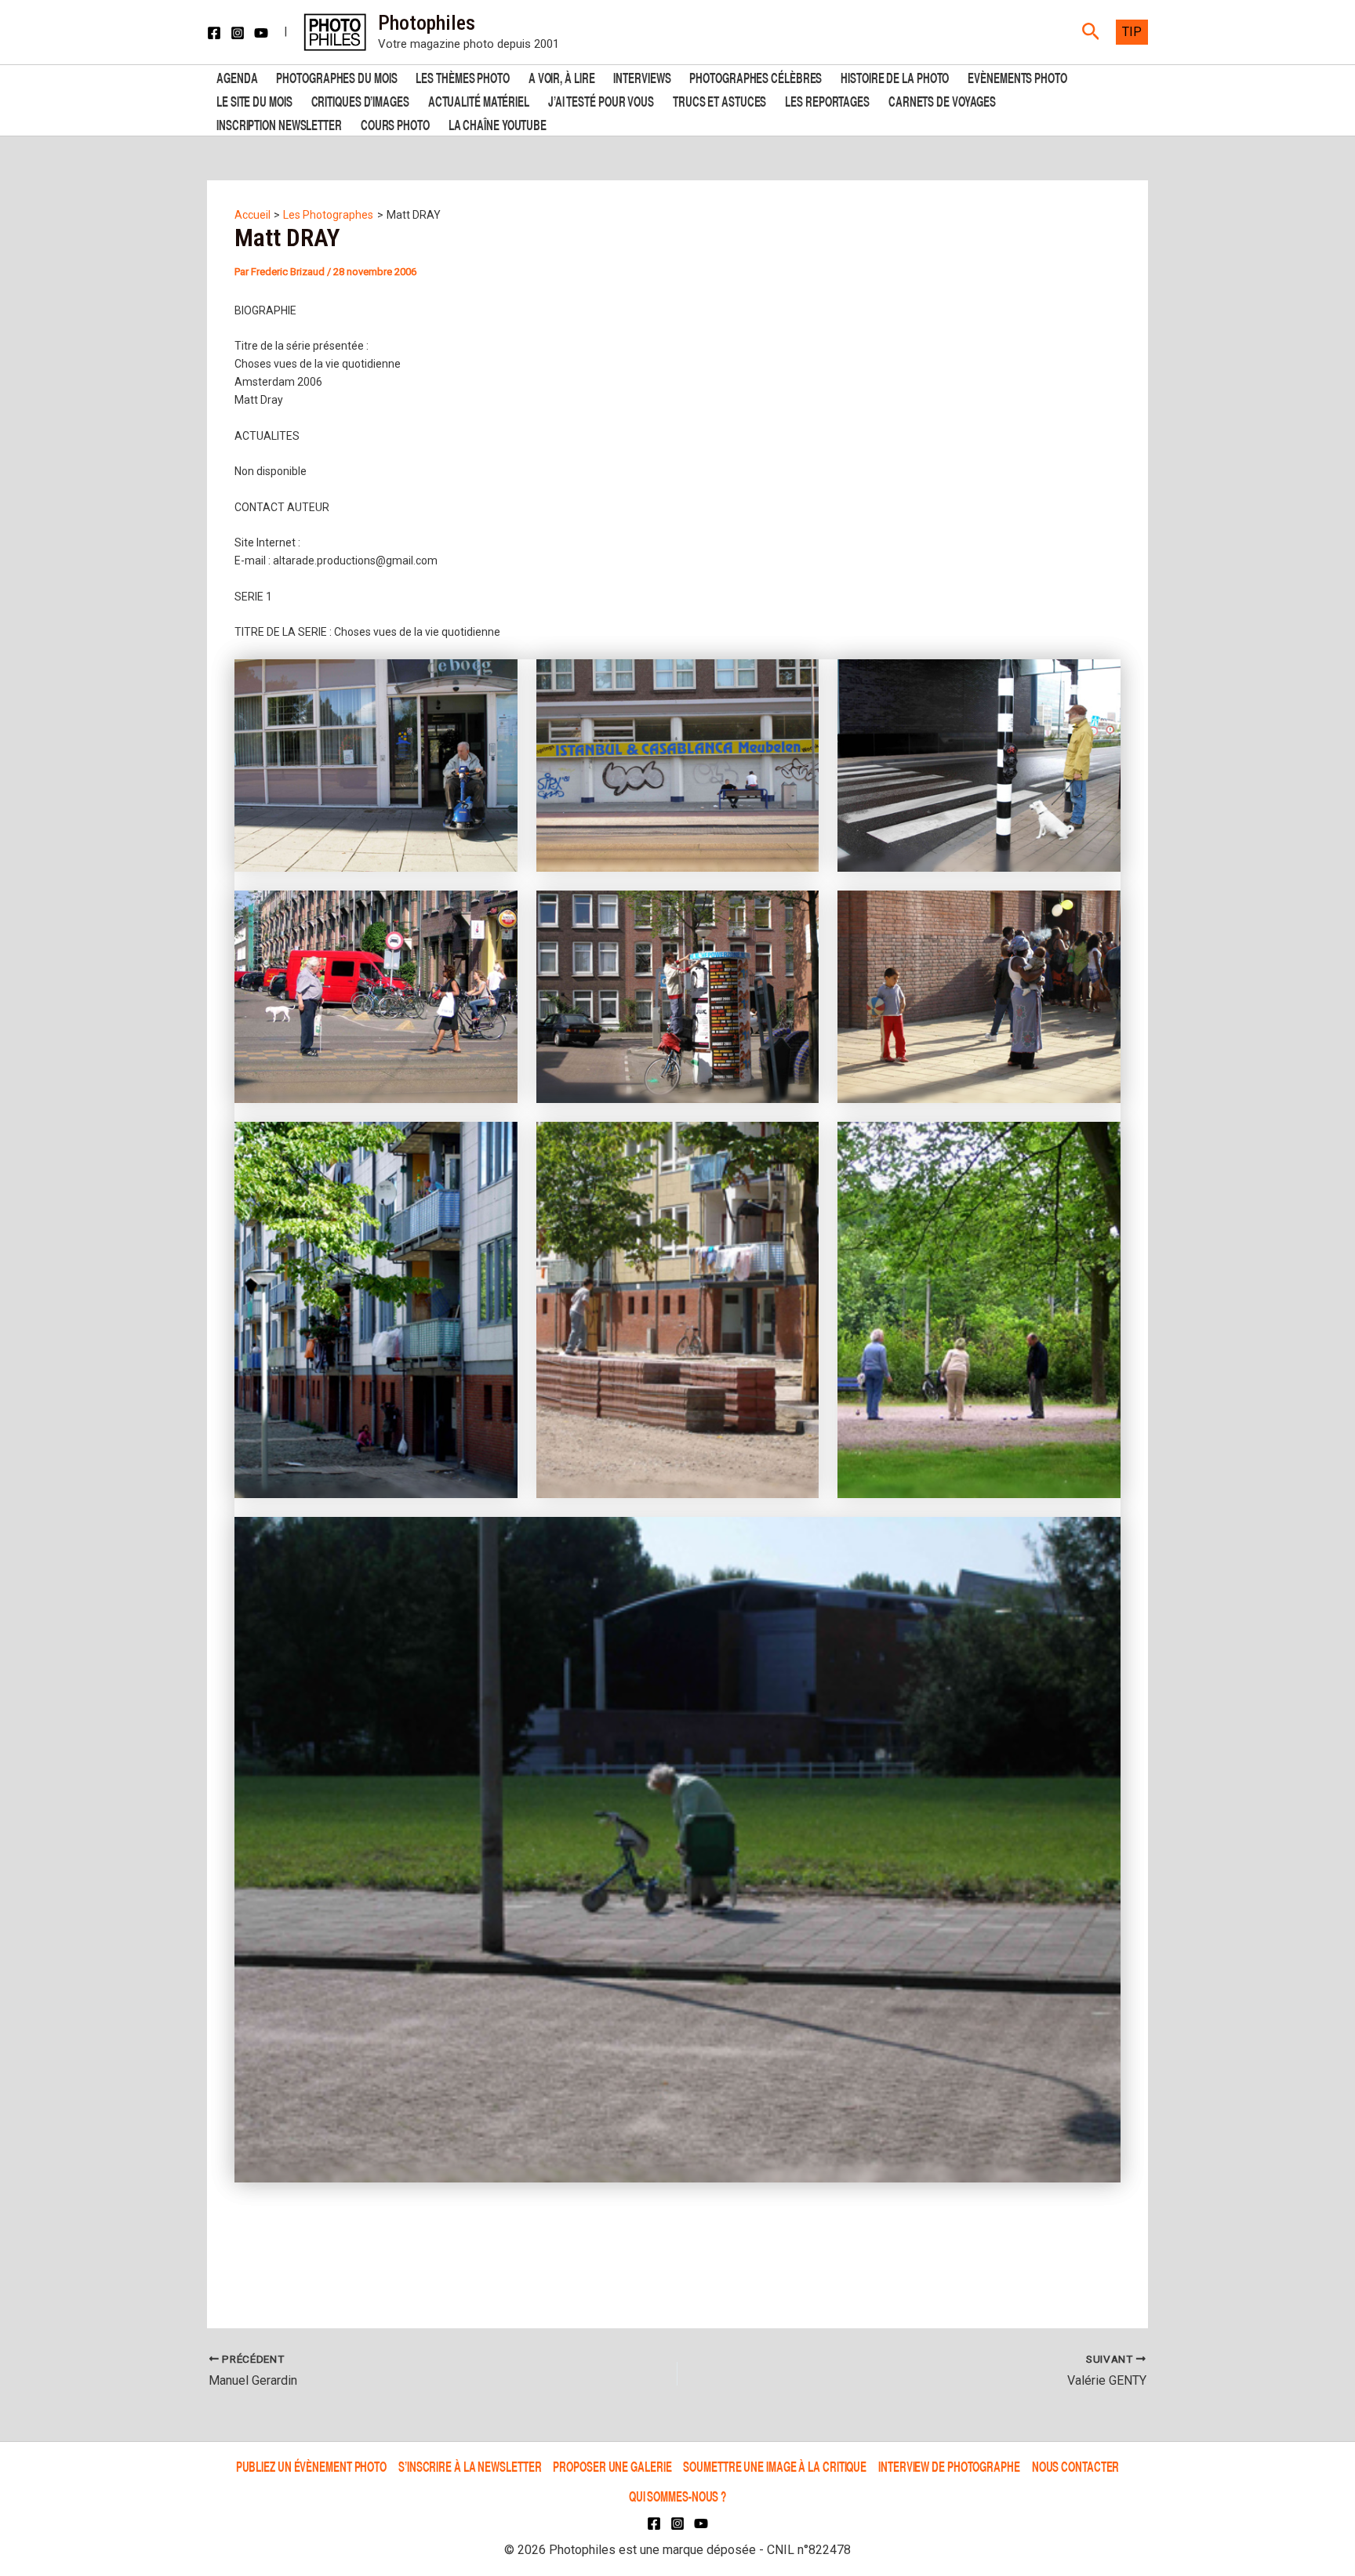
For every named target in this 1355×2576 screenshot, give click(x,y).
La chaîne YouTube (498, 123)
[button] (1091, 32)
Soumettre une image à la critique (775, 2466)
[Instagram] (238, 33)
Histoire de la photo (895, 76)
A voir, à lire (562, 76)
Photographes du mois (336, 76)
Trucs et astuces (719, 100)
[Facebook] (214, 33)
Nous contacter (1076, 2466)
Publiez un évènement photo (311, 2466)
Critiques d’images (360, 100)
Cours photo (395, 123)
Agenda (237, 76)
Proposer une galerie (612, 2466)
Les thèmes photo (462, 76)
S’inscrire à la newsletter (470, 2466)
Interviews (642, 76)
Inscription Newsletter (279, 123)
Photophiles (427, 23)
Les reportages (827, 100)
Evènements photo (1017, 76)
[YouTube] (261, 33)
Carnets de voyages (942, 100)
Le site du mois (254, 100)
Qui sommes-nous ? (677, 2496)
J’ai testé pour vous (601, 100)
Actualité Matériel (479, 100)
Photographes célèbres (756, 76)
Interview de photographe (949, 2466)
